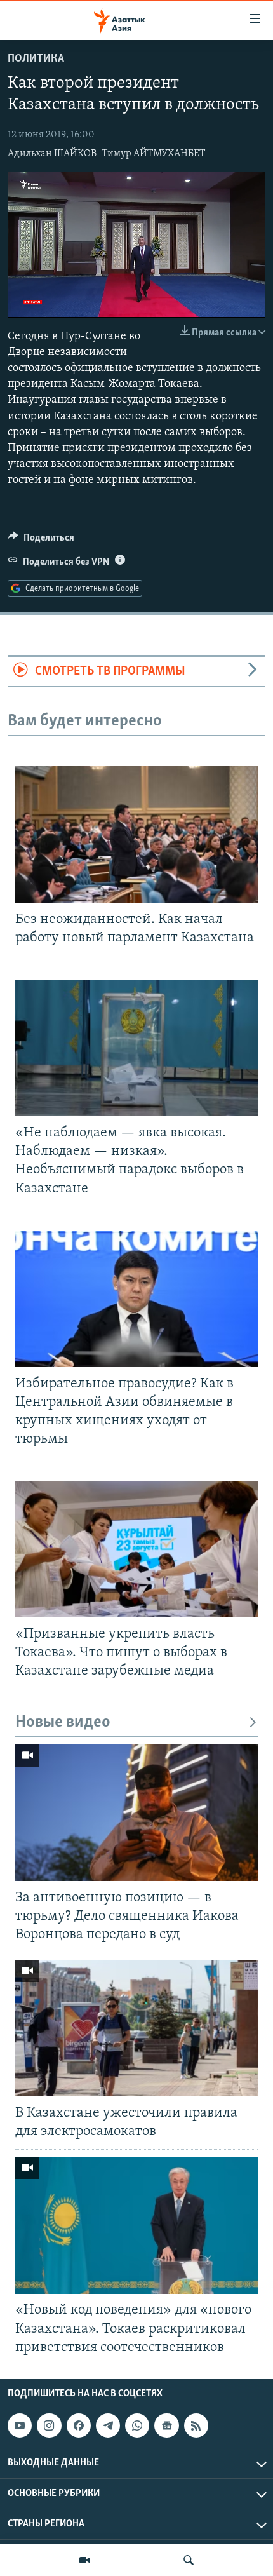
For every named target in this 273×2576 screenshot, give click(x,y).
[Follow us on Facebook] (79, 2425)
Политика (36, 59)
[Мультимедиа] (84, 2560)
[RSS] (196, 2425)
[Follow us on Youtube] (20, 2425)
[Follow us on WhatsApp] (137, 2425)
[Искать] (189, 2560)
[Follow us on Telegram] (108, 2425)
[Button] (41, 541)
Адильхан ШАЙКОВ (52, 154)
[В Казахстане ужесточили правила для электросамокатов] (136, 2028)
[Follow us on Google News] (166, 2425)
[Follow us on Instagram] (49, 2425)
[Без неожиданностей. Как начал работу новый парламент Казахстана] (136, 834)
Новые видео (63, 1723)
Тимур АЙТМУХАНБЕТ (153, 154)
